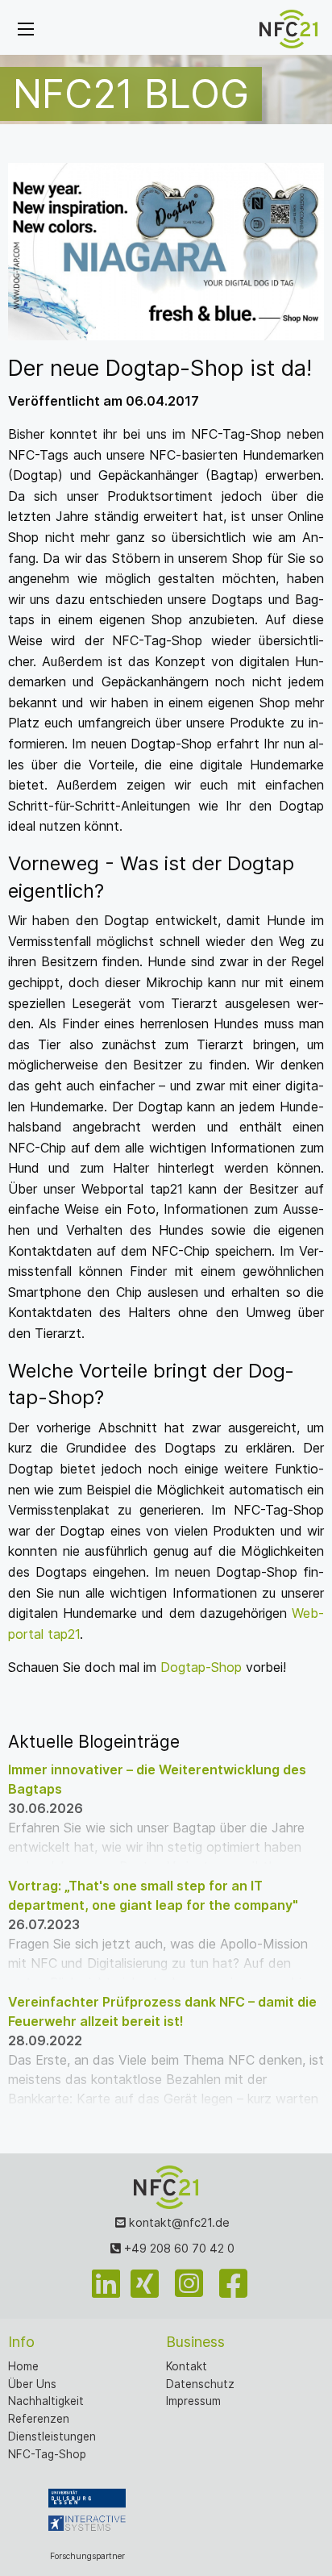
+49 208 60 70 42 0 (178, 2248)
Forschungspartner (87, 2556)
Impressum (193, 2401)
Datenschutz (200, 2384)
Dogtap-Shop (201, 1667)
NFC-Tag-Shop (47, 2454)
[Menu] (26, 29)
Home (23, 2366)
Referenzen (39, 2419)
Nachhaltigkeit (46, 2401)
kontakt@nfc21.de (178, 2222)
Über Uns (32, 2384)
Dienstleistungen (52, 2436)
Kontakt (187, 2366)
